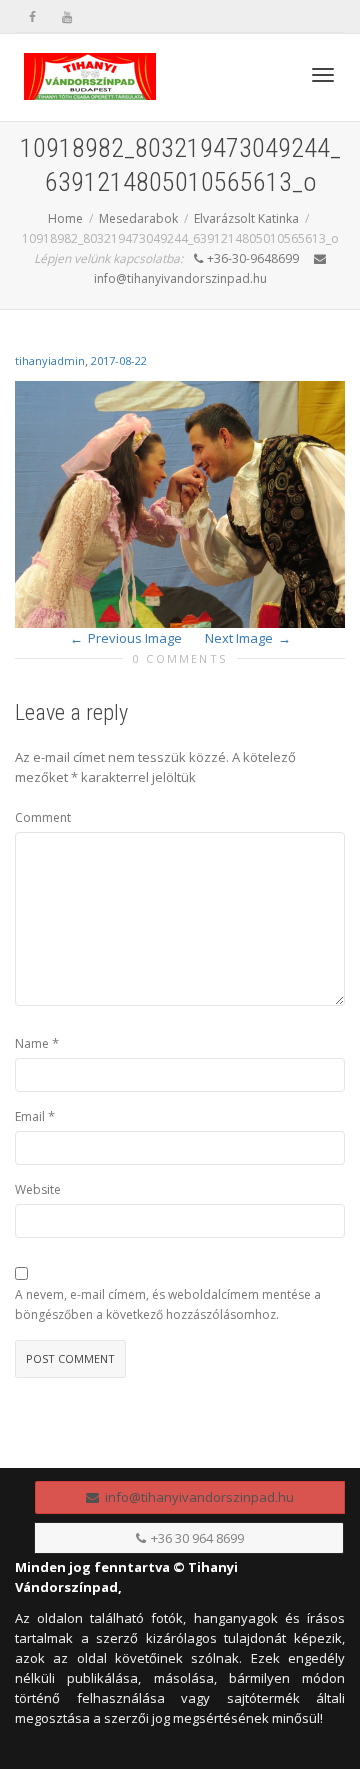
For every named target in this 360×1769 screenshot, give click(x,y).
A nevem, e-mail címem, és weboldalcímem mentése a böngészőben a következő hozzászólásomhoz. (168, 1304)
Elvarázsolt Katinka (246, 218)
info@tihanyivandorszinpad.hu (196, 1497)
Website (38, 1189)
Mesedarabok (138, 218)
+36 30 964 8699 (196, 1538)
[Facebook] (32, 16)
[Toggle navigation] (323, 75)
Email (30, 1116)
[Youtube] (66, 16)
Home (65, 218)
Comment (43, 817)
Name (32, 1043)
